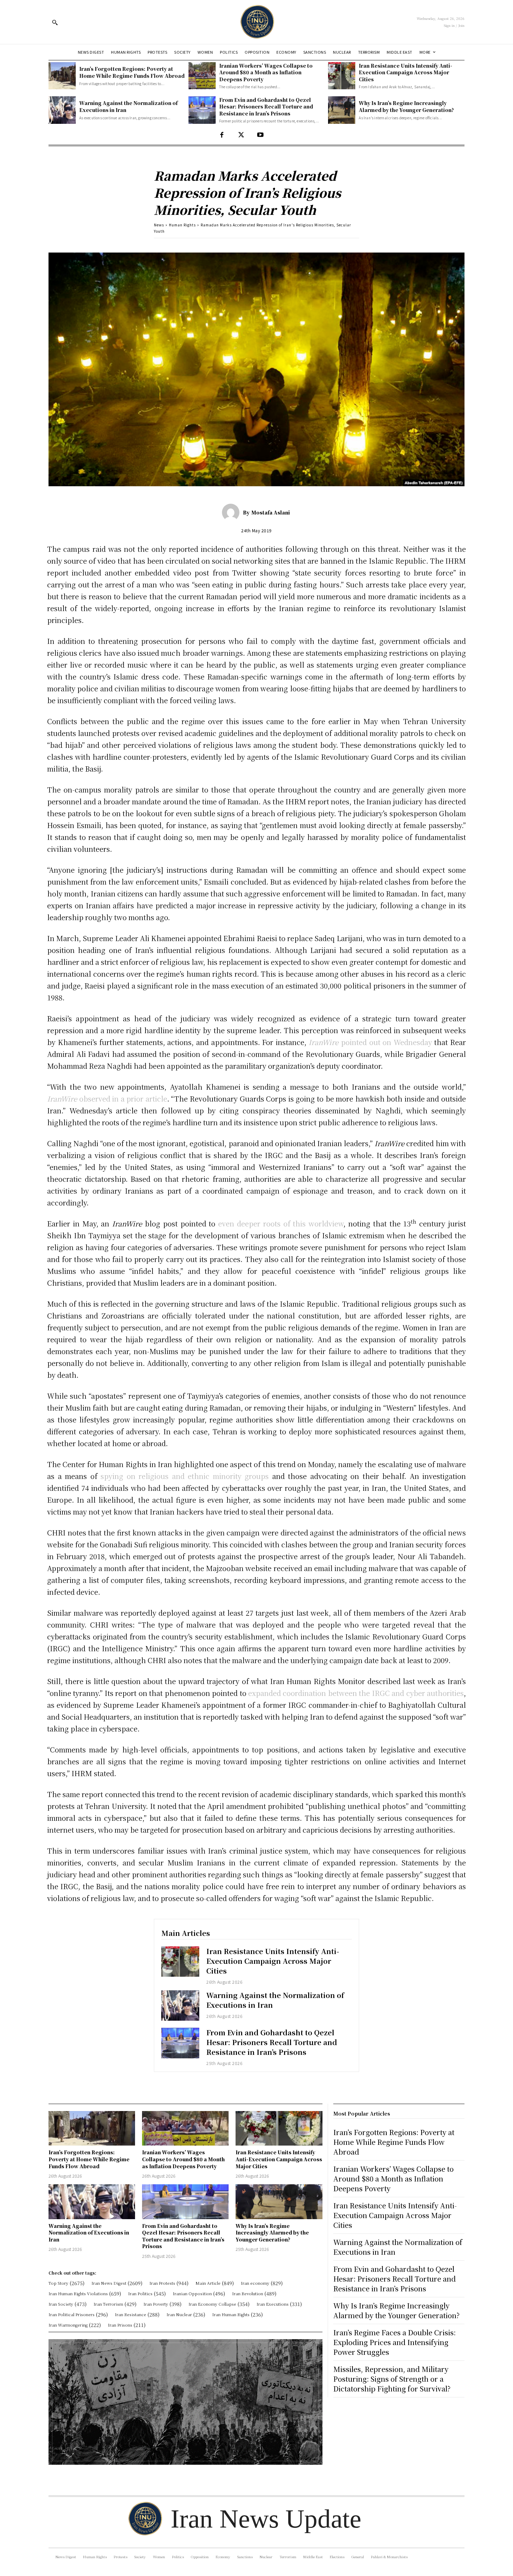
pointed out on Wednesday (370, 1042)
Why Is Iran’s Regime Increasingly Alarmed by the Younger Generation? (406, 106)
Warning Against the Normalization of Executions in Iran (275, 2000)
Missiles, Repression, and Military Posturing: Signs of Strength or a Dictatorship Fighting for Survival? (392, 2379)
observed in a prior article (107, 1099)
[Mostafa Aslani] (232, 512)
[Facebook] (222, 135)
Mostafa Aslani (271, 512)
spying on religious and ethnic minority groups (185, 1476)
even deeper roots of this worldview (281, 1223)
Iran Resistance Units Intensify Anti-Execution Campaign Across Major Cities (406, 72)
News (159, 225)
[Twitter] (241, 135)
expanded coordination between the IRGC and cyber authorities (356, 1693)
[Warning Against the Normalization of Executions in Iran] (62, 110)
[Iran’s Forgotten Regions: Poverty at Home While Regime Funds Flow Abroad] (62, 76)
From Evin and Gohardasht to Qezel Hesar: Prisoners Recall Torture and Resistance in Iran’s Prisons (266, 107)
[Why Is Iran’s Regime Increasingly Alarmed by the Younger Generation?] (342, 110)
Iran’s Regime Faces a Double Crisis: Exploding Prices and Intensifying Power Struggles (395, 2342)
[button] (55, 22)
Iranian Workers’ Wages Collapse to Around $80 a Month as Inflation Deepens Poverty (266, 72)
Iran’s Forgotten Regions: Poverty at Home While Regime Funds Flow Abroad (132, 72)
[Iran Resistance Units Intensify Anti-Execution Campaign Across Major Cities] (342, 76)
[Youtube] (260, 135)
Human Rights (182, 225)
